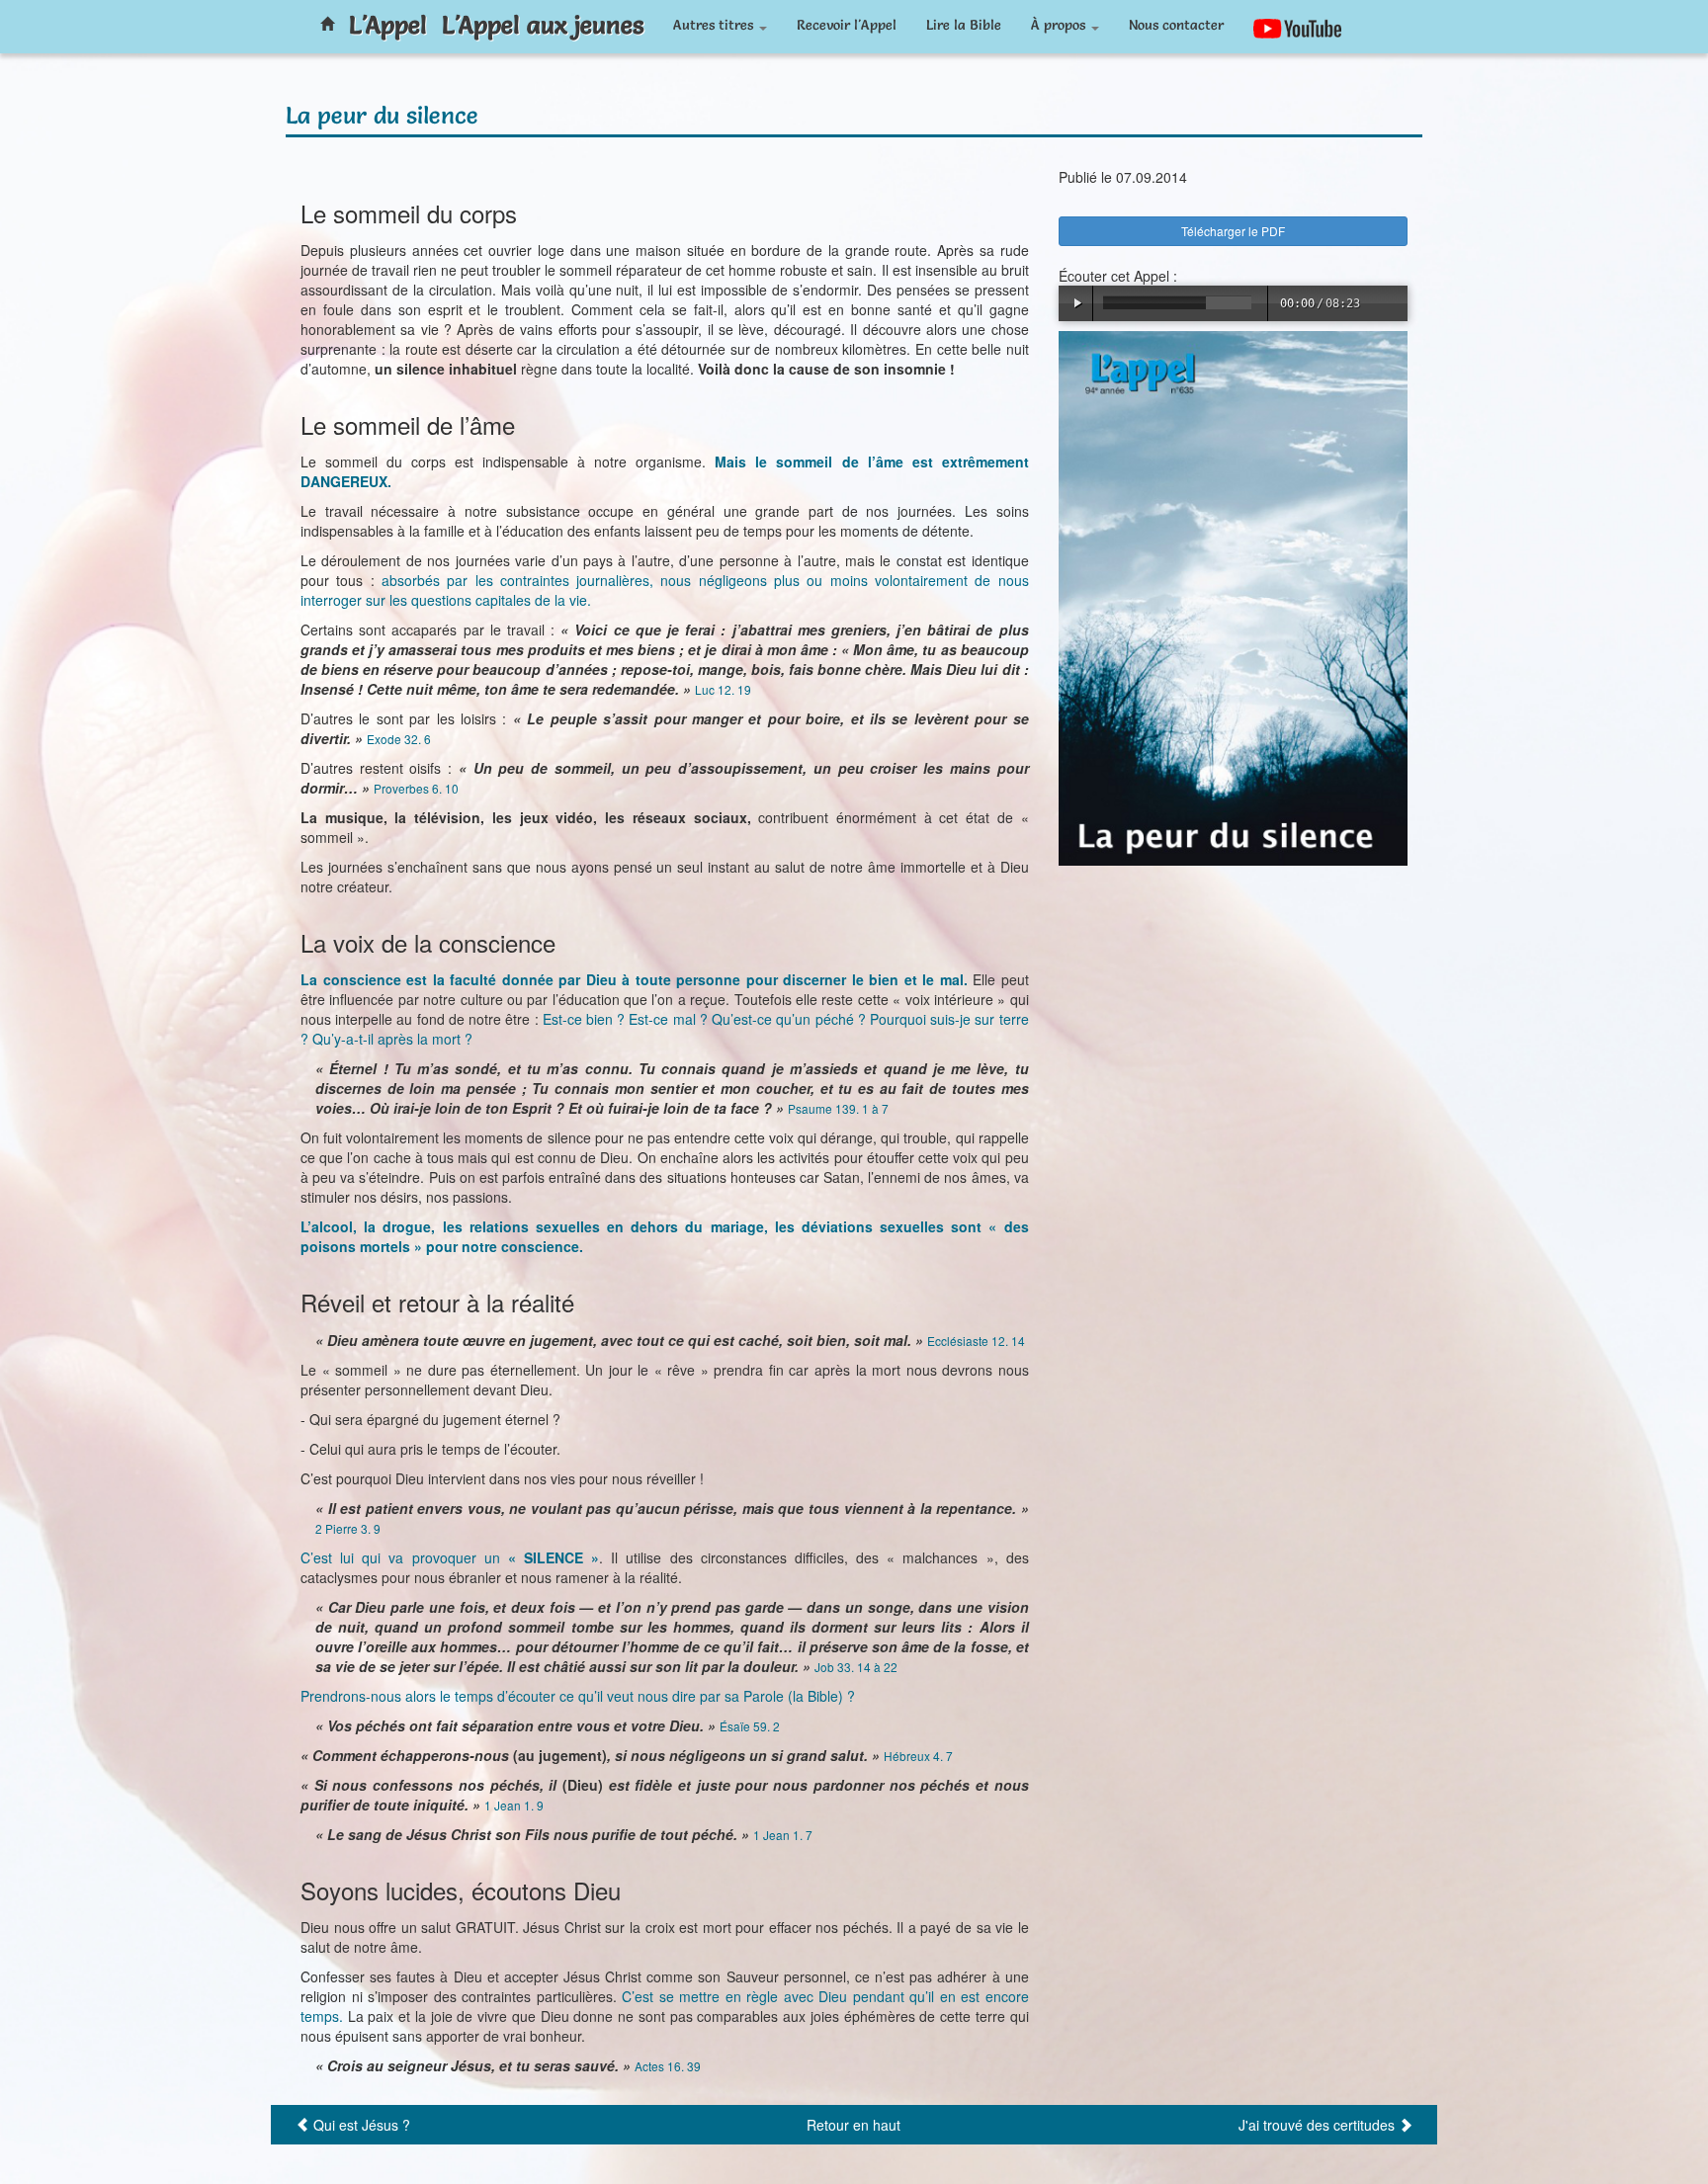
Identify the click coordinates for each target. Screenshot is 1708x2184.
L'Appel (388, 25)
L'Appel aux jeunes (543, 25)
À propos (1060, 25)
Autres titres (715, 25)
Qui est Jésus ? (362, 2125)
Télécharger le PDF (1233, 231)
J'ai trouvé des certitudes (1317, 2125)
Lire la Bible (964, 25)
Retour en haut (854, 2125)
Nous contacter (1176, 25)
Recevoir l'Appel (847, 25)
